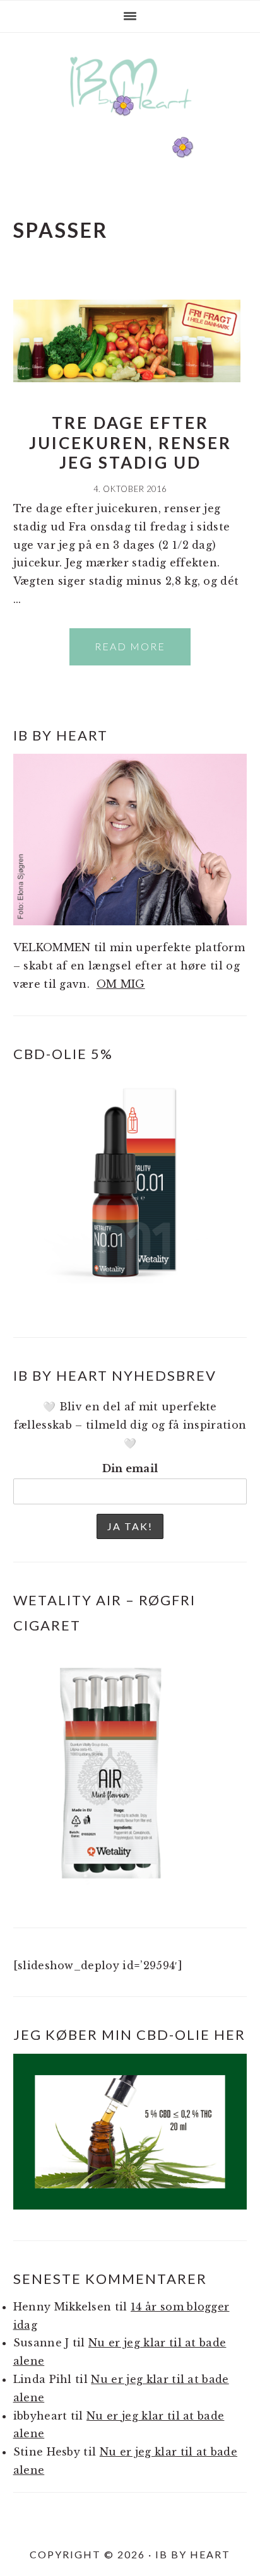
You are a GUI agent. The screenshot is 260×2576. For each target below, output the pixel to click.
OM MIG (121, 984)
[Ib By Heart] (130, 119)
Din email (130, 1468)
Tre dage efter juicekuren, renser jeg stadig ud (130, 442)
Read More (130, 646)
